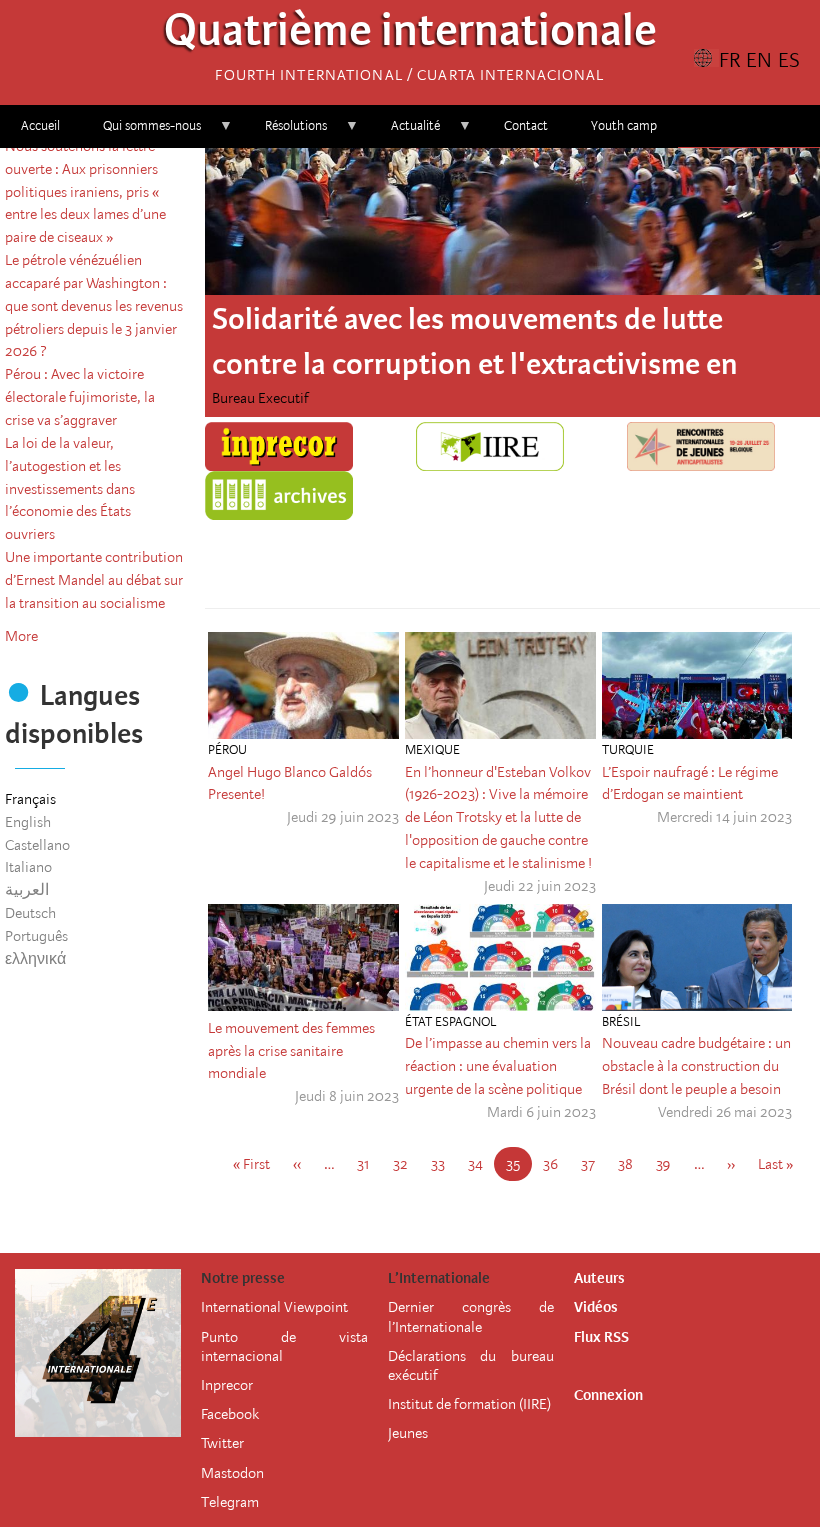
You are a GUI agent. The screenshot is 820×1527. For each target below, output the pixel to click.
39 (669, 1164)
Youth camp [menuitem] (624, 125)
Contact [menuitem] (526, 125)
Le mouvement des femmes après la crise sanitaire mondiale (291, 1051)
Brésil (621, 1021)
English (28, 822)
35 (519, 1168)
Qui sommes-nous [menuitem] (141, 132)
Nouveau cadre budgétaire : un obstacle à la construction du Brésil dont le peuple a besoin (696, 1066)
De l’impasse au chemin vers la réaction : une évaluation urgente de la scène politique (498, 1066)
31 (369, 1164)
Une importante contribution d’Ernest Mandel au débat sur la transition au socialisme (94, 580)
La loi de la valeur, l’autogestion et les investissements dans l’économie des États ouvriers (70, 488)
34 (481, 1164)
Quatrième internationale (410, 35)
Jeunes (408, 1433)
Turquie (628, 749)
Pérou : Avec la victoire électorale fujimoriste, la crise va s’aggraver (80, 397)
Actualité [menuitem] (405, 132)
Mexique (432, 749)
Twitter (222, 1443)
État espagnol (450, 1021)
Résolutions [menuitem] (285, 132)
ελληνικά (35, 959)
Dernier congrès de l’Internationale (471, 1316)
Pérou (227, 749)
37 (594, 1164)
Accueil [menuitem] (40, 125)
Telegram (230, 1502)
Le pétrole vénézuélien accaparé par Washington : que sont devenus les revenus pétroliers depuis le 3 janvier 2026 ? (94, 305)
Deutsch (30, 913)
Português (36, 936)
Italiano (28, 867)
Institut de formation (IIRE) (469, 1404)
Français (30, 799)
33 (444, 1164)
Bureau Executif (260, 398)
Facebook (230, 1414)
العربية (27, 890)
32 (406, 1164)
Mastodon (232, 1473)
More (21, 636)
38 (631, 1164)
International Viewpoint (274, 1307)
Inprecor (227, 1385)
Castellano (37, 845)
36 (556, 1164)
